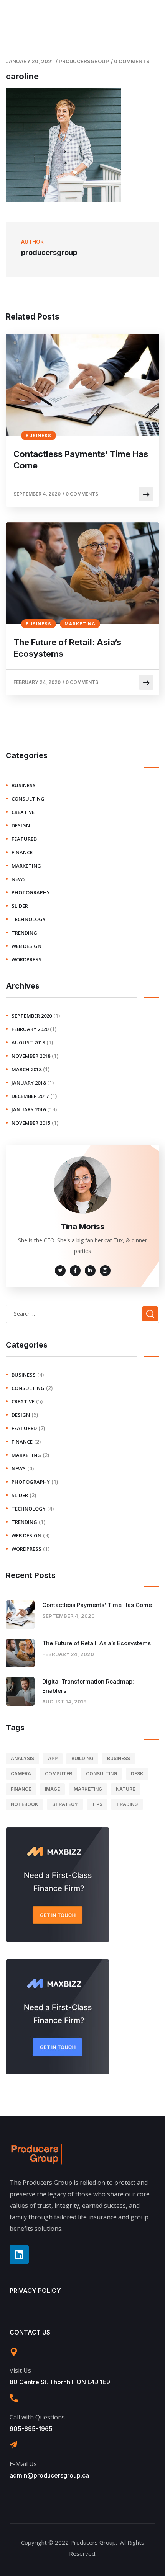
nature (125, 1789)
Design (21, 825)
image (52, 1789)
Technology (29, 919)
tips (97, 1804)
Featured (24, 839)
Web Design (26, 946)
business (39, 436)
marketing (80, 624)
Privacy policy (35, 2291)
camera (21, 1774)
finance (22, 852)
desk (137, 1774)
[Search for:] (82, 1313)
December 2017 (30, 1096)
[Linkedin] (19, 2255)
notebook (25, 1804)
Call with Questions (37, 2417)
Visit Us (20, 2370)
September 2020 (32, 1016)
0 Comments (132, 61)
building (82, 1758)
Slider (20, 906)
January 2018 (29, 1083)
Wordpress (26, 959)
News (19, 879)
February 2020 (30, 1029)
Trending (24, 933)
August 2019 (28, 1042)
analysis (22, 1758)
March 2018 (26, 1069)
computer (59, 1774)
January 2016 (29, 1109)
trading (127, 1804)
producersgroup (84, 61)
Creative (23, 812)
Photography (31, 892)
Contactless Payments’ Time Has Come (81, 460)
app (53, 1758)
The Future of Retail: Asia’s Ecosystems (67, 648)
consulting (28, 799)
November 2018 (31, 1056)
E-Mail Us (23, 2464)
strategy (65, 1804)
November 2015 (31, 1123)
